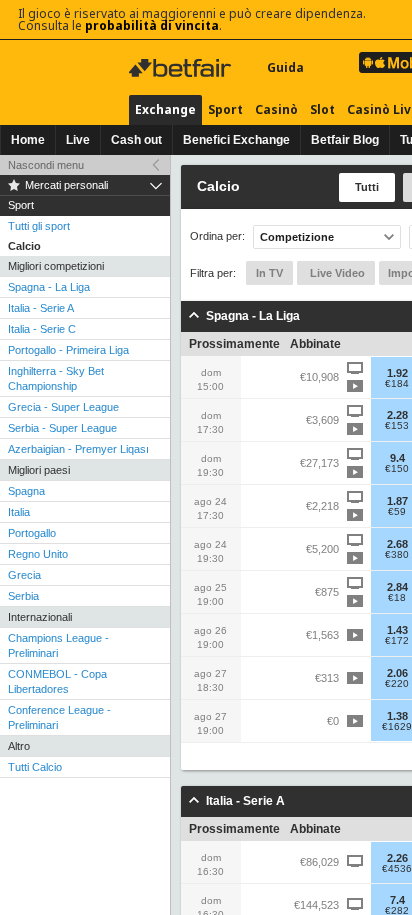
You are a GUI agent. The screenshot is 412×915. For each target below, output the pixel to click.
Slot (322, 109)
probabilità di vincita (152, 25)
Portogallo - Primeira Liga (68, 350)
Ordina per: (217, 236)
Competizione (297, 237)
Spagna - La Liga (49, 287)
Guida (285, 67)
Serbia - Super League (62, 428)
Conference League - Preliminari (59, 717)
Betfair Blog (345, 140)
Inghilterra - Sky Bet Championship (56, 378)
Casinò (276, 109)
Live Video (336, 273)
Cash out (136, 140)
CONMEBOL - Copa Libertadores (57, 681)
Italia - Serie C (42, 329)
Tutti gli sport (39, 226)
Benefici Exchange (236, 140)
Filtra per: (213, 273)
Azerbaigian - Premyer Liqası (78, 449)
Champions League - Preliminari (58, 645)
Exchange (165, 109)
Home (28, 140)
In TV (269, 273)
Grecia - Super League (63, 407)
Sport (225, 109)
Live (78, 140)
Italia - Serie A (41, 308)
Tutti (367, 187)
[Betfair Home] (182, 68)
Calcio (24, 246)
